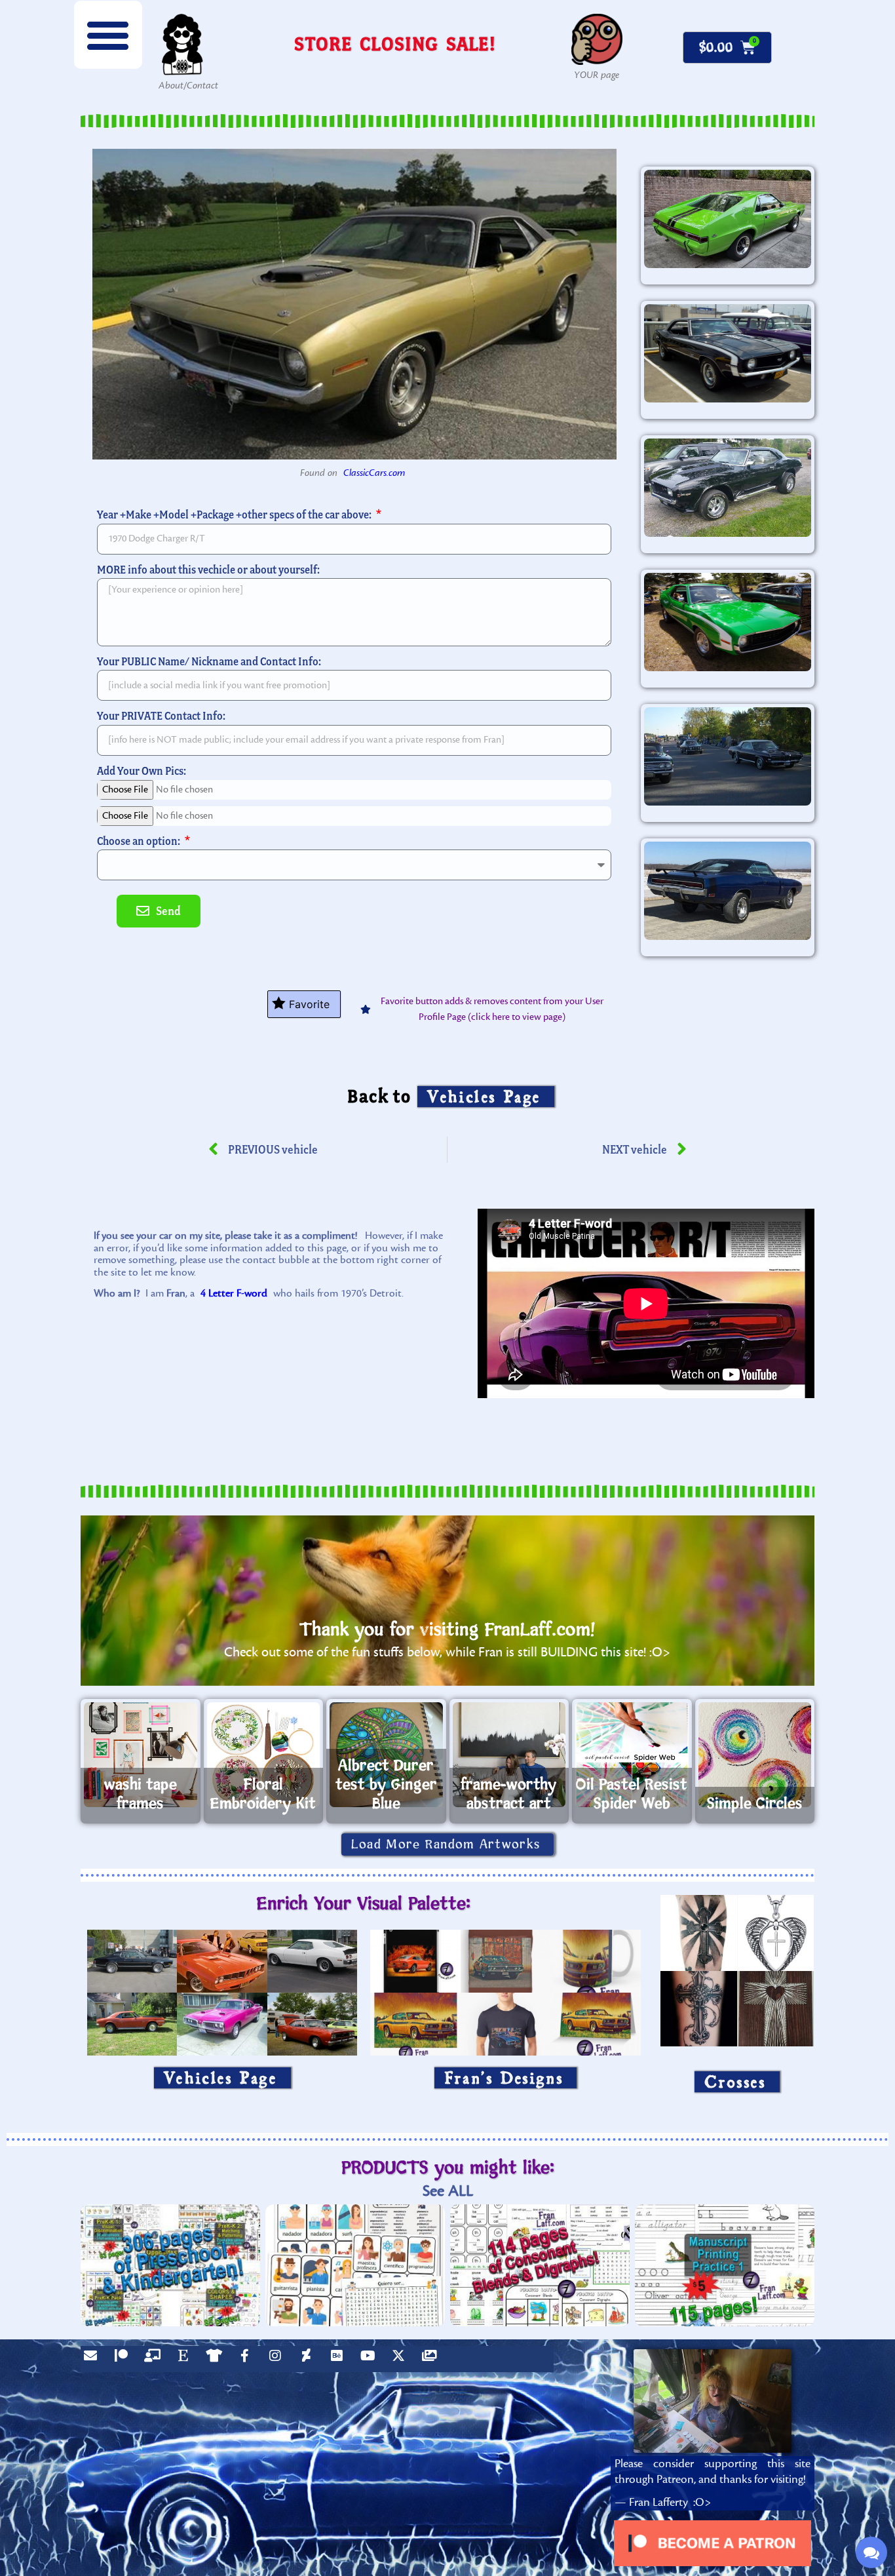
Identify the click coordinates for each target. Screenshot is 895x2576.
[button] (108, 35)
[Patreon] (124, 2359)
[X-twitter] (402, 2359)
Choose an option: (140, 841)
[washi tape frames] (141, 1755)
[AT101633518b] (728, 219)
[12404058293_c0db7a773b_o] (728, 353)
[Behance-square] (340, 2359)
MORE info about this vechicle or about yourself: (208, 569)
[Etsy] (186, 2359)
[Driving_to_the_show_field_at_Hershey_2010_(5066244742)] (728, 756)
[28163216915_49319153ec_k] (728, 622)
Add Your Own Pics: (142, 771)
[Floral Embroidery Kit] (264, 1755)
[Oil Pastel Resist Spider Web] (632, 1755)
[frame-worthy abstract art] (509, 1755)
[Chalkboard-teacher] (155, 2359)
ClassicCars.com (374, 473)
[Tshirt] (217, 2359)
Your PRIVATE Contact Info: (161, 715)
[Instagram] (278, 2359)
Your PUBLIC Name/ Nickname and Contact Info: (209, 661)
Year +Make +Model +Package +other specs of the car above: (235, 514)
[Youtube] (371, 2359)
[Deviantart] (309, 2359)
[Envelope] (94, 2359)
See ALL (448, 2191)
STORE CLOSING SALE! (395, 44)
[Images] (432, 2359)
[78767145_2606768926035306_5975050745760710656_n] (728, 488)
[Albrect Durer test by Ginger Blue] (386, 1755)
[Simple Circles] (755, 1755)
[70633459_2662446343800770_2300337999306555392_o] (728, 891)
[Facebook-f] (248, 2359)
